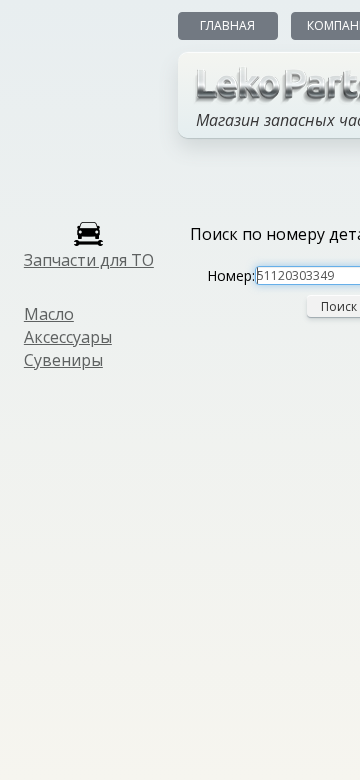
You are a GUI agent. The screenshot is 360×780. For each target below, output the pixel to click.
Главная (227, 25)
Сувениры (63, 360)
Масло (49, 314)
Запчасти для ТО (89, 260)
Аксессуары (68, 337)
